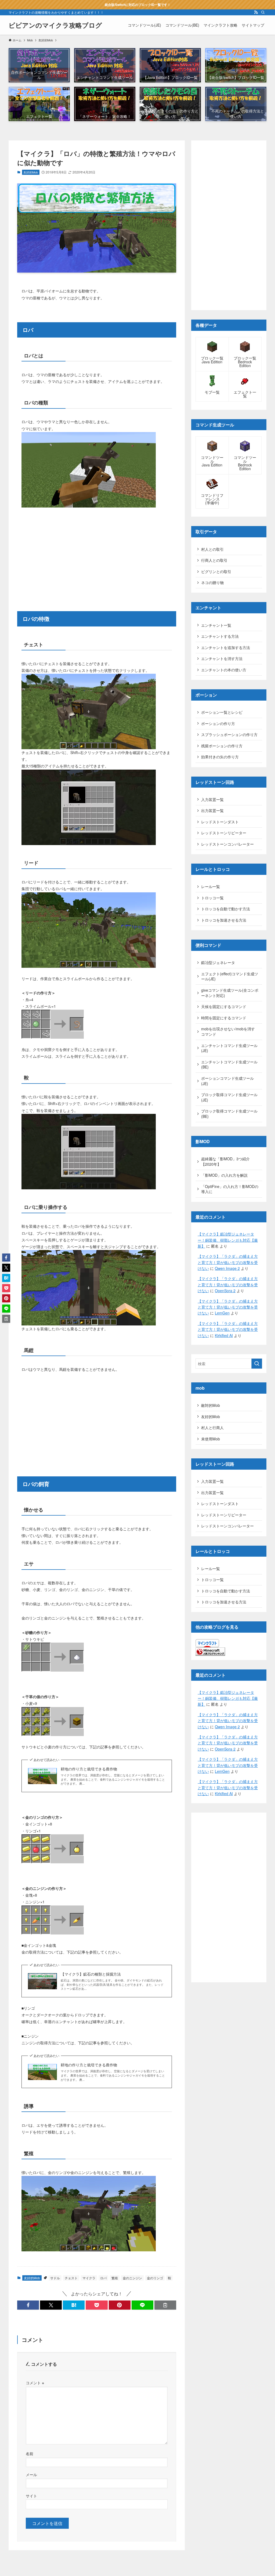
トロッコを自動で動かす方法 (226, 909)
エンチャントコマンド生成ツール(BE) (229, 1064)
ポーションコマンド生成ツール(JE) (227, 1081)
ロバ (103, 2278)
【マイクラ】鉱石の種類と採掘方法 (91, 1974)
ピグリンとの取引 (216, 571)
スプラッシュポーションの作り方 (229, 734)
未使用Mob (211, 1439)
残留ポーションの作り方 (222, 746)
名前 (30, 2453)
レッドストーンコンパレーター (227, 844)
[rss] (256, 12)
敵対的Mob (211, 1405)
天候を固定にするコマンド (224, 1006)
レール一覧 (211, 886)
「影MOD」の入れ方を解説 (224, 1175)
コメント (35, 2383)
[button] (28, 2305)
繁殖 (115, 2278)
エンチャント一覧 (216, 625)
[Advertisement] (97, 553)
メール (31, 2474)
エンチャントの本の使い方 (224, 670)
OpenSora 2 (225, 1291)
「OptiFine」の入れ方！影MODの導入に (230, 1189)
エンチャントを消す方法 (222, 658)
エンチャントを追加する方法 (226, 647)
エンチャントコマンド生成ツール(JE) (229, 1048)
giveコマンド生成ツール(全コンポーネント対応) (230, 993)
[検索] (263, 12)
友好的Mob (31, 172)
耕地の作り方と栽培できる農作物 (89, 1769)
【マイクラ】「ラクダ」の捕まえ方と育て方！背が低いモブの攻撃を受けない (228, 1262)
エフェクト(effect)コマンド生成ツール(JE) (230, 976)
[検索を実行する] (257, 1364)
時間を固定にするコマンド (224, 1018)
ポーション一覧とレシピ (222, 712)
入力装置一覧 (212, 799)
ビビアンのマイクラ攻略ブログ (55, 25)
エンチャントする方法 (220, 636)
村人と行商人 (212, 1428)
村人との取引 (212, 549)
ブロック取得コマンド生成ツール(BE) (229, 1114)
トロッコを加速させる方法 (224, 920)
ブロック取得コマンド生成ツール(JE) (229, 1097)
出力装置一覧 (212, 810)
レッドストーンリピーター (224, 833)
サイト (31, 2496)
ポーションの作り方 (218, 723)
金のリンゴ (155, 2278)
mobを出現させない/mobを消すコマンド (228, 1031)
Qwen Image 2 (227, 1268)
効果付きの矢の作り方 (220, 757)
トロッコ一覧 (212, 898)
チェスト (71, 2278)
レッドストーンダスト (220, 822)
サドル (55, 2278)
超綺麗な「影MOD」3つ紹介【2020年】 (225, 1161)
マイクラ (89, 2278)
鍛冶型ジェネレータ (218, 962)
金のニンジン (132, 2278)
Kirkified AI (224, 1335)
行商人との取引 (214, 560)
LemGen (222, 1313)
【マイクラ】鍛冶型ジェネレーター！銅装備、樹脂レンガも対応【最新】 (228, 1240)
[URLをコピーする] (165, 2305)
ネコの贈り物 (212, 582)
